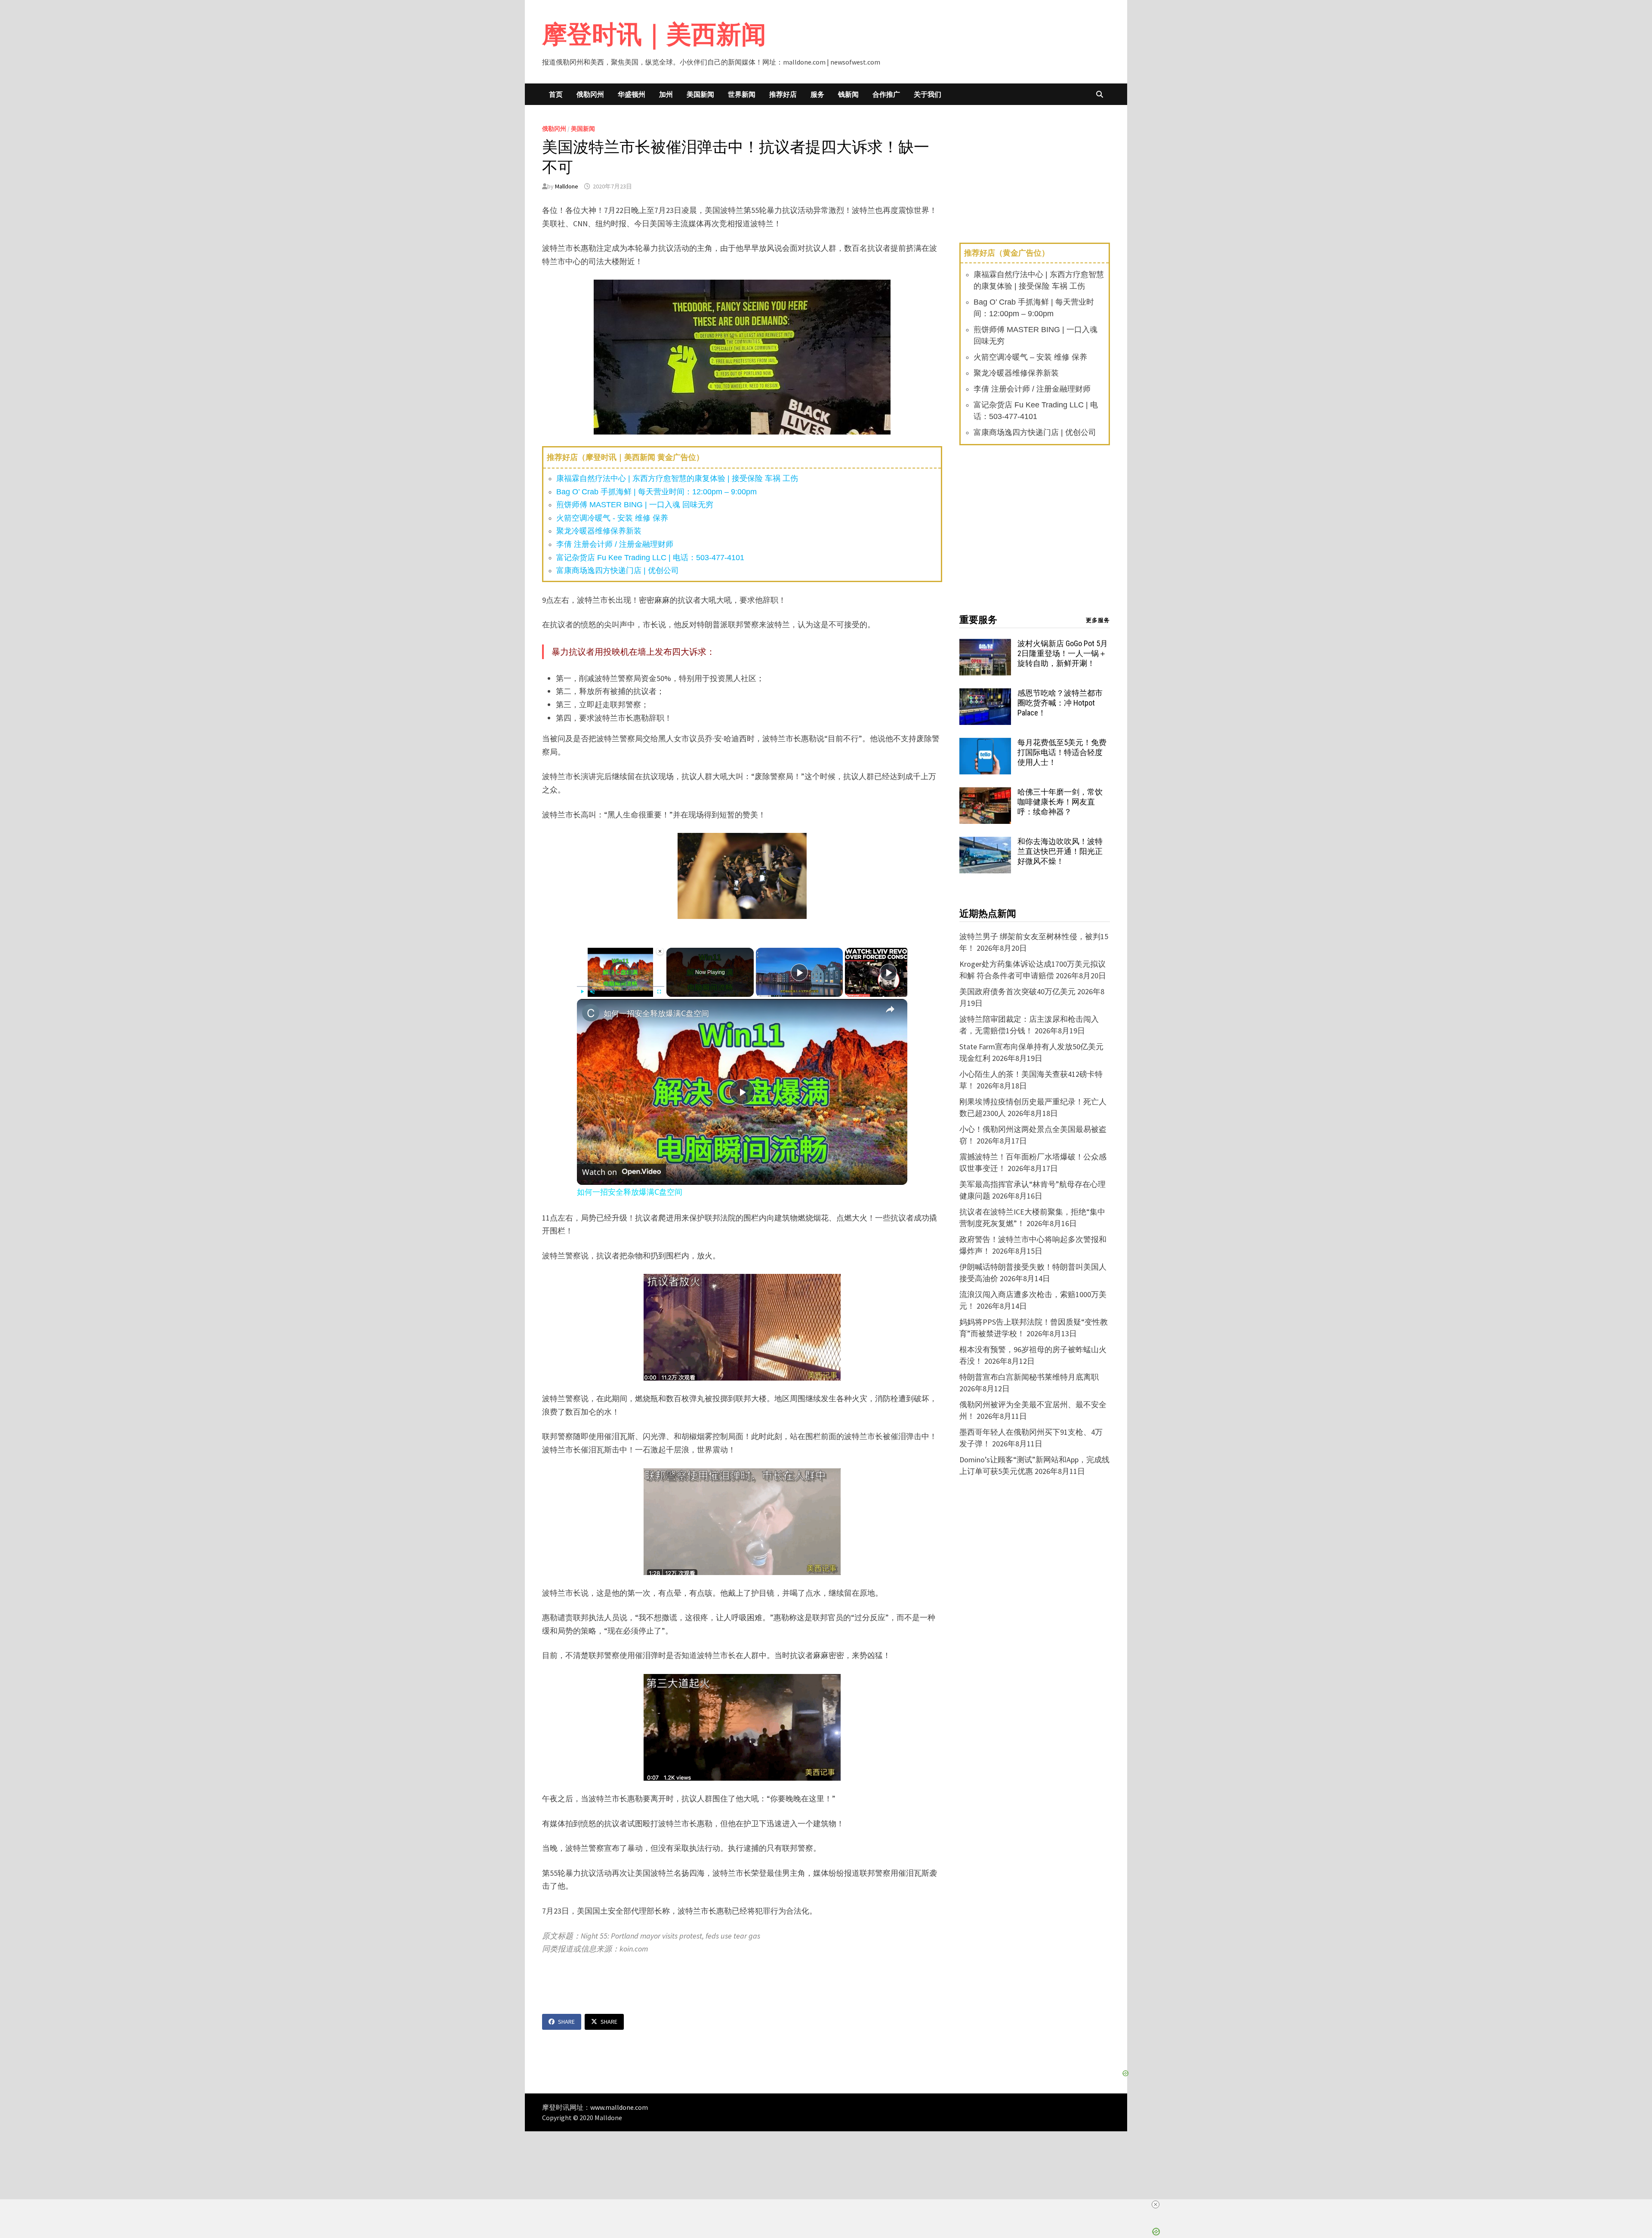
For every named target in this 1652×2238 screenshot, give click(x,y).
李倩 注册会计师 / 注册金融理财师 (615, 544)
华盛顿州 (632, 94)
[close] (1156, 2204)
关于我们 (928, 94)
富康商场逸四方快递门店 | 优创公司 (618, 570)
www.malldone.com (619, 2107)
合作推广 (886, 94)
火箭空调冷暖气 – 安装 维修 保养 (1030, 357)
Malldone (567, 186)
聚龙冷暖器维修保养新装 (599, 531)
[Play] (582, 992)
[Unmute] (592, 992)
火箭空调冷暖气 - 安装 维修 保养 (612, 518)
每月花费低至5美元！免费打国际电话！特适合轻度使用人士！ (1062, 752)
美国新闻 (700, 94)
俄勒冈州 (590, 94)
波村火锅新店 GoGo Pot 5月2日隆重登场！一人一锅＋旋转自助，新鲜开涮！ (1063, 653)
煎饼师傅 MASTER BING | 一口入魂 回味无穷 (635, 505)
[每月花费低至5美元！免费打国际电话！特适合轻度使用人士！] (985, 744)
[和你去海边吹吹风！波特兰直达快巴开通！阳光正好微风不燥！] (985, 843)
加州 (666, 94)
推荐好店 (783, 94)
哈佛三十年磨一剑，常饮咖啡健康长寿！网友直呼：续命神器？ (1060, 802)
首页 (556, 94)
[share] (890, 1009)
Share (566, 2022)
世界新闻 (742, 94)
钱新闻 (848, 94)
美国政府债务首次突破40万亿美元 (1017, 991)
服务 (817, 94)
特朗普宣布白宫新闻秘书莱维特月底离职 (1029, 1377)
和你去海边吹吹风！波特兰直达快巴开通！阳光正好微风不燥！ (1060, 851)
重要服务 (978, 620)
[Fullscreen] (659, 992)
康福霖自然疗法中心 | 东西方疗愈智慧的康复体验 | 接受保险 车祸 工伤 (677, 478)
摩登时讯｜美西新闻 (654, 34)
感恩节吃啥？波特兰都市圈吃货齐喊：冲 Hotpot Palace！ (1060, 703)
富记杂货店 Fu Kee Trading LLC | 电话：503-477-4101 (650, 558)
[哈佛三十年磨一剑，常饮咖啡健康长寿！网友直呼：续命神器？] (985, 793)
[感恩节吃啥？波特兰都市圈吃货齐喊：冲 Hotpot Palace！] (985, 694)
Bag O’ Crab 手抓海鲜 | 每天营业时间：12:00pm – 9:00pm (656, 492)
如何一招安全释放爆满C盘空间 (656, 1013)
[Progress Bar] (621, 986)
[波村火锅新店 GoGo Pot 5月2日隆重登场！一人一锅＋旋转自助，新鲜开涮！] (985, 645)
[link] (591, 1013)
